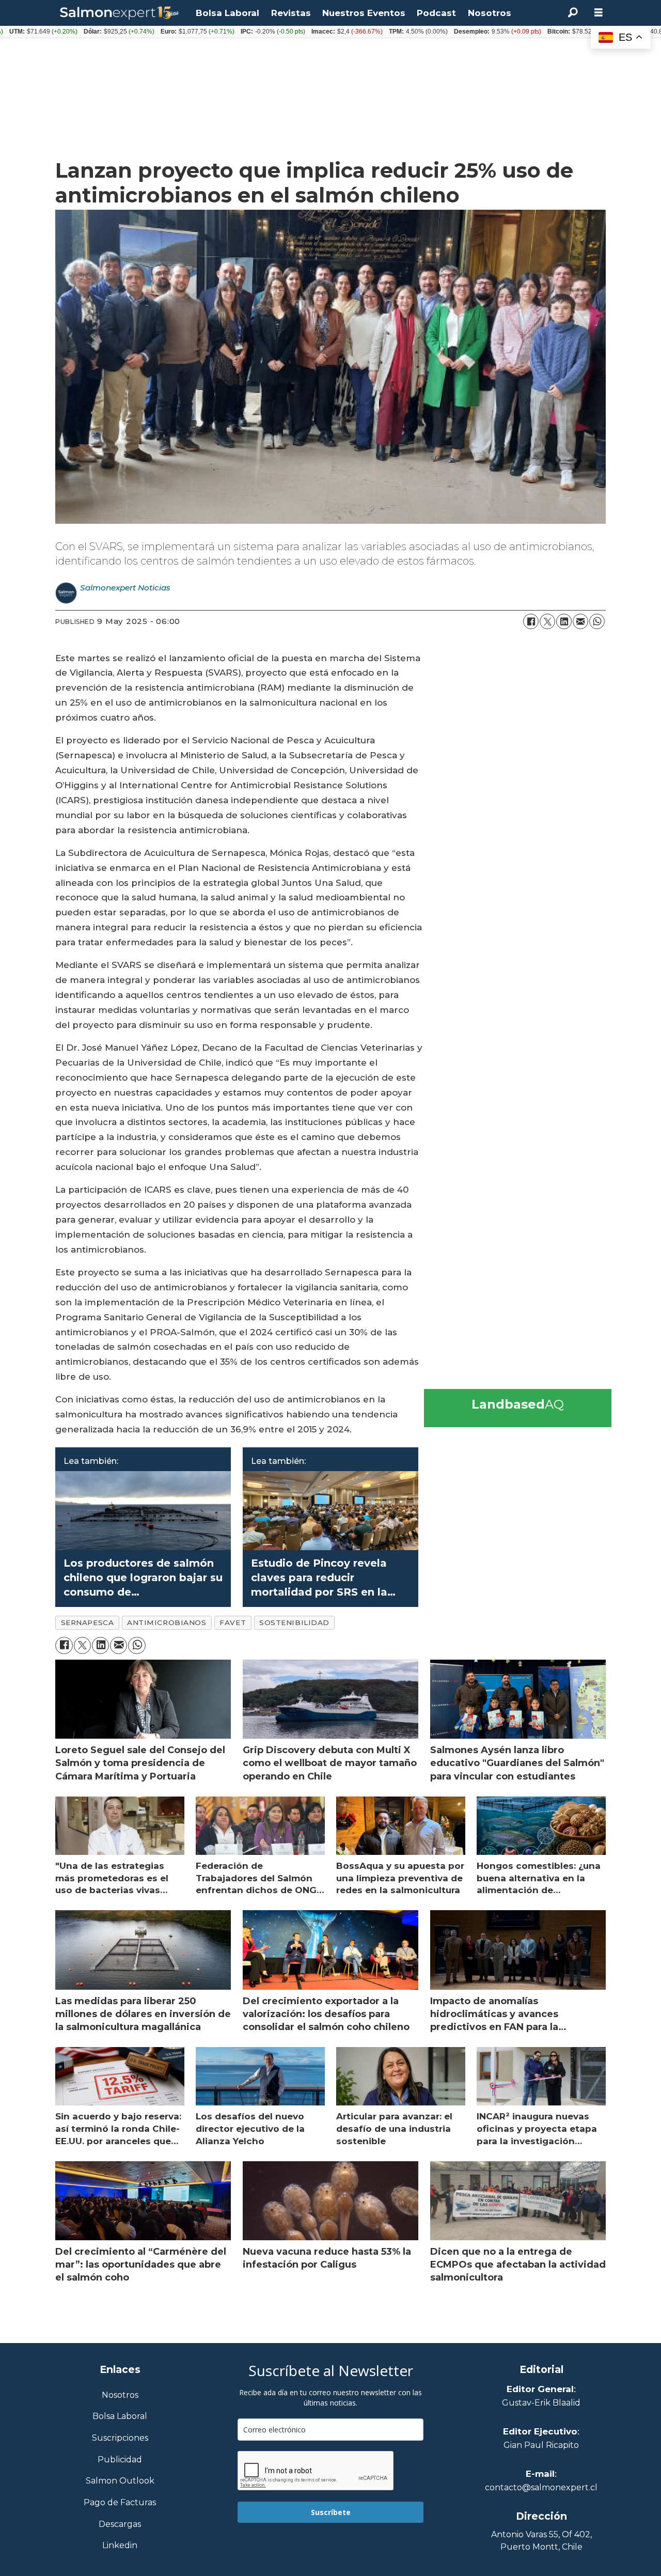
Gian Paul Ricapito (541, 2445)
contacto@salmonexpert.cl (541, 2487)
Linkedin (120, 2546)
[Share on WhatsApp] (597, 621)
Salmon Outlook (120, 2481)
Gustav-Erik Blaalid (541, 2403)
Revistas (291, 13)
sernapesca (87, 1622)
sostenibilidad (294, 1622)
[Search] (573, 13)
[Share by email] (580, 621)
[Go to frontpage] (120, 13)
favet (233, 1622)
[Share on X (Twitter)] (547, 621)
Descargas (120, 2525)
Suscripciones (120, 2438)
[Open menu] (599, 13)
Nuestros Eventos (364, 13)
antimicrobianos (167, 1622)
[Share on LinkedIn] (564, 621)
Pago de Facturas (120, 2503)
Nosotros (490, 13)
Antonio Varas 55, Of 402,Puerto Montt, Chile (541, 2541)
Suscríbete (331, 2512)
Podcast (436, 13)
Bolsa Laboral (227, 13)
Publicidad (120, 2460)
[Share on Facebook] (531, 621)
